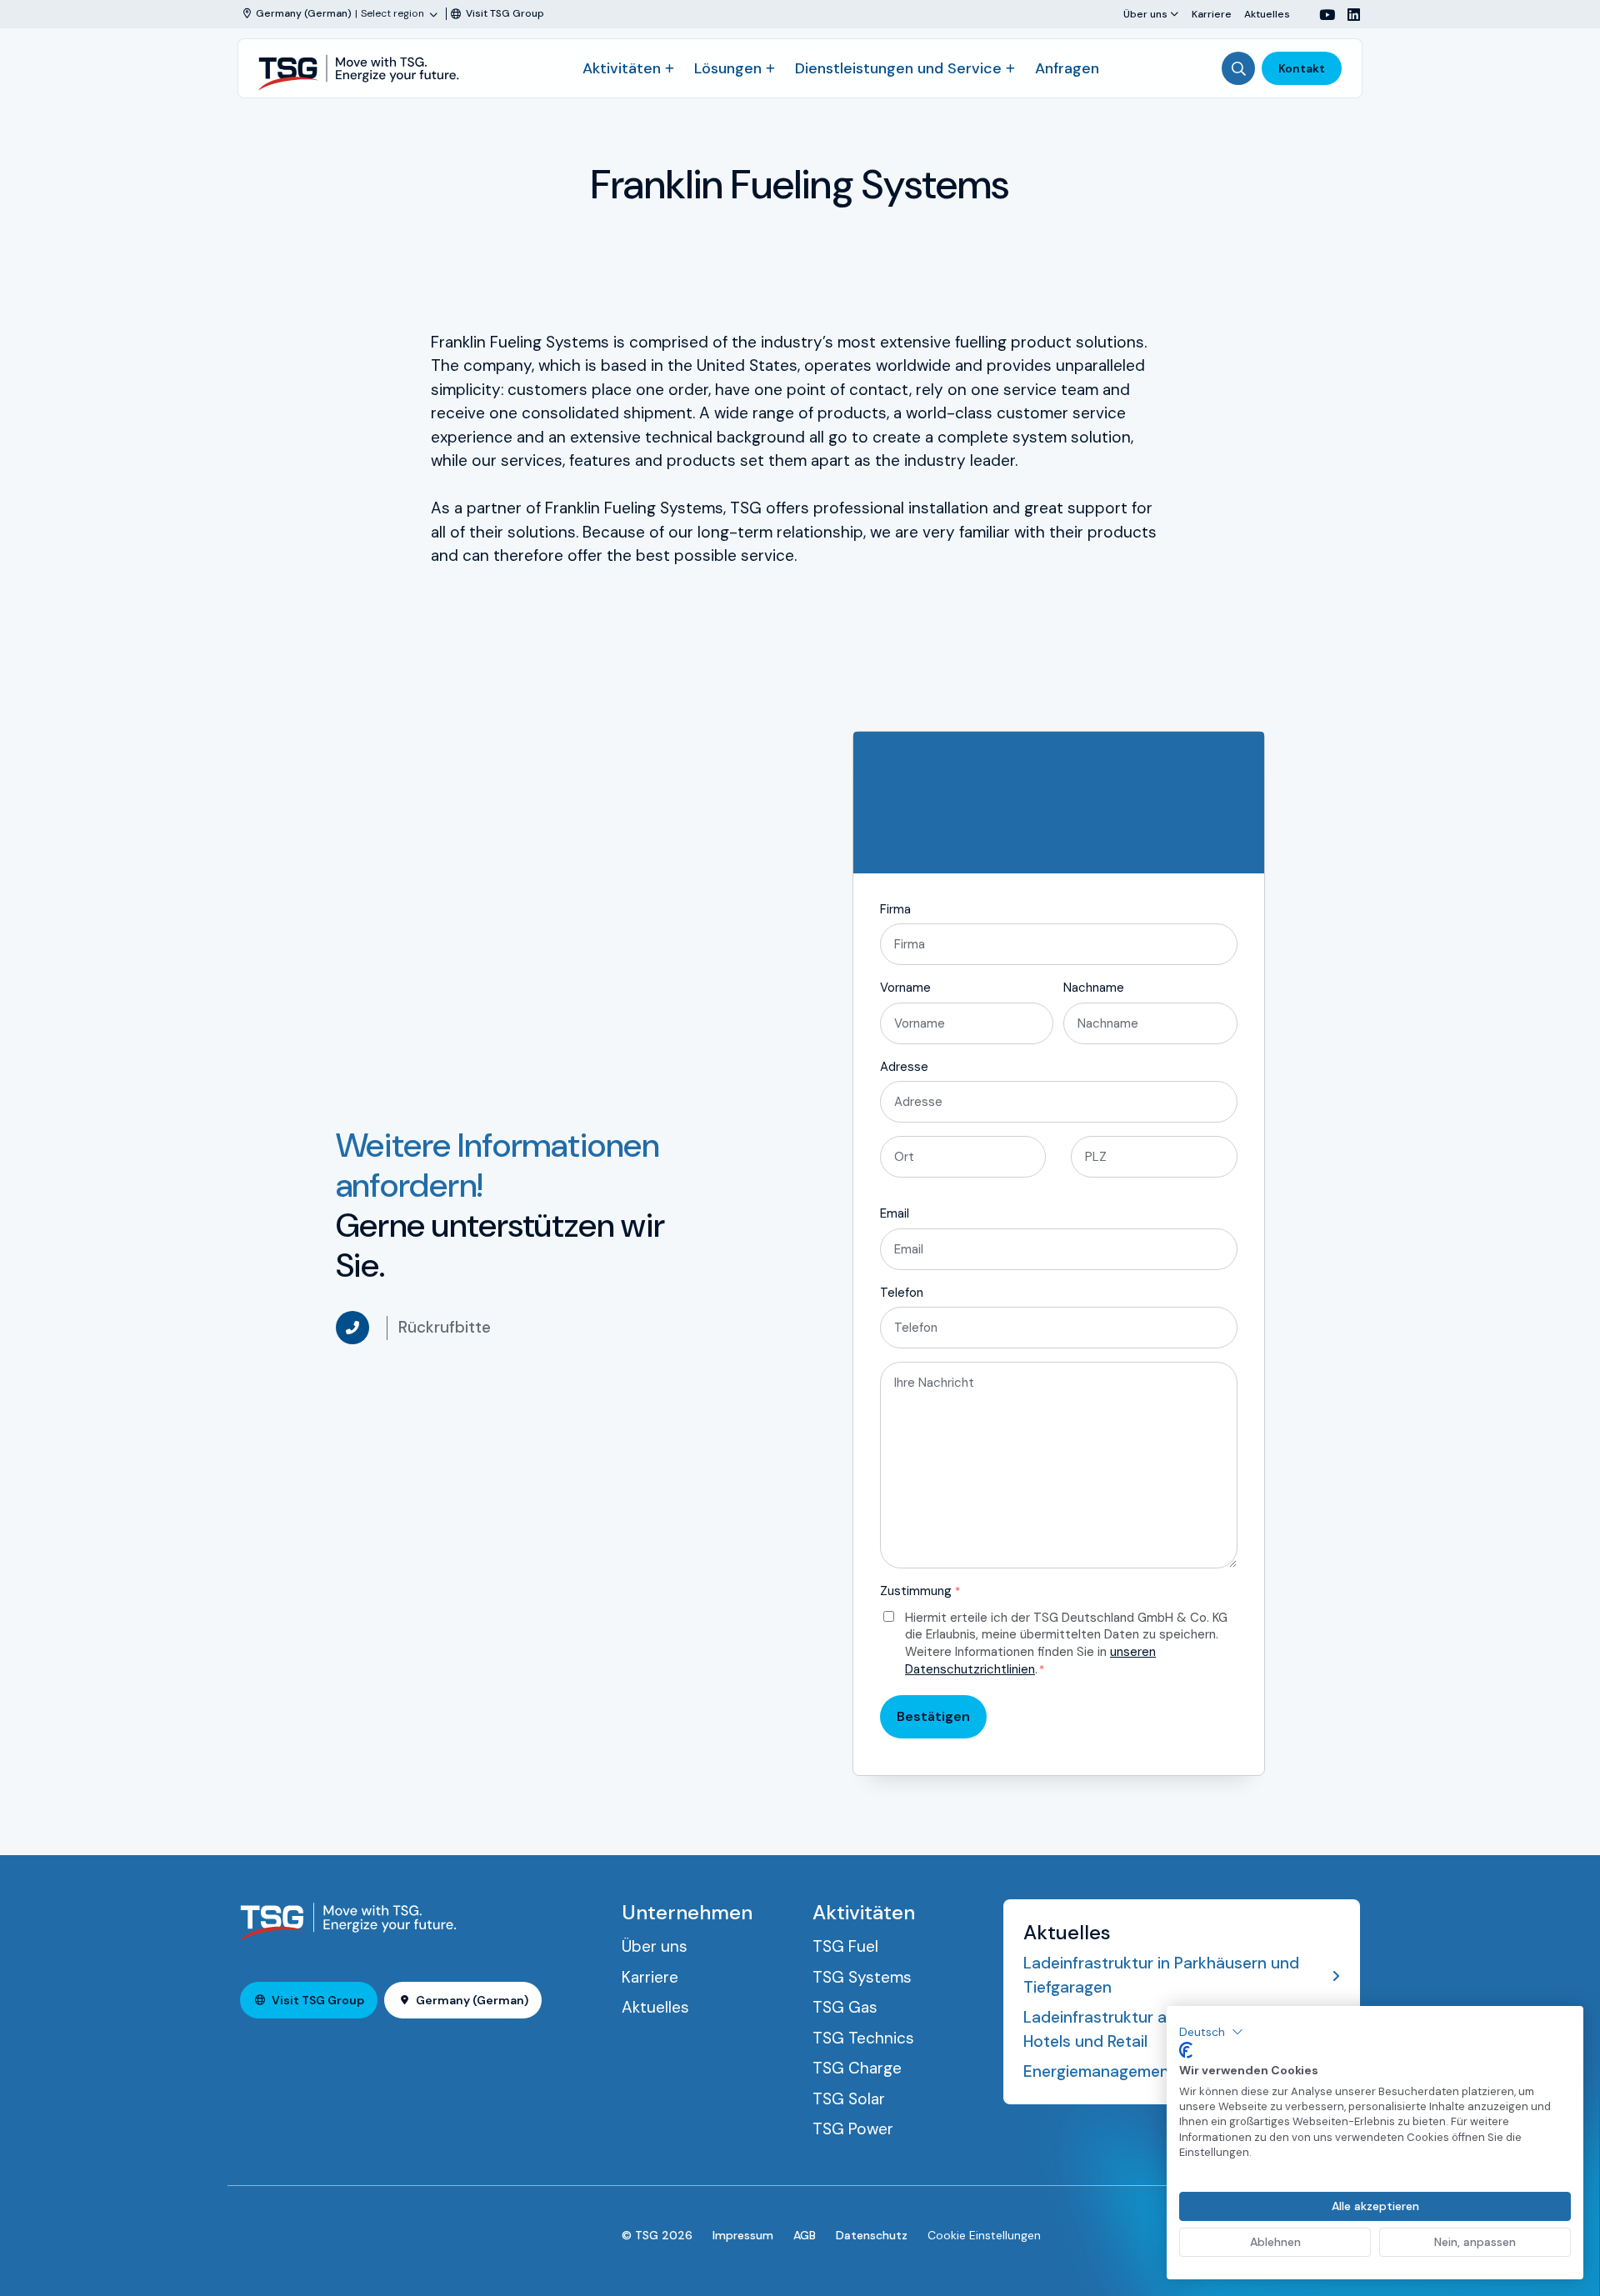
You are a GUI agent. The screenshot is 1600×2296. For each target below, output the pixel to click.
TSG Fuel (845, 1946)
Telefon (902, 1293)
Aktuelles (1267, 14)
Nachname (1094, 988)
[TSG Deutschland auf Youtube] (1321, 15)
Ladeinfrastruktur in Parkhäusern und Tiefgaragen (1161, 1975)
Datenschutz (872, 2235)
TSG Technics (863, 2038)
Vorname (905, 988)
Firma (895, 909)
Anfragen (1067, 68)
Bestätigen (933, 1716)
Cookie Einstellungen (984, 2235)
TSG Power (853, 2129)
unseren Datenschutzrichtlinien (1030, 1661)
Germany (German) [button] (472, 2000)
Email (895, 1213)
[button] (1211, 2032)
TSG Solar (849, 2099)
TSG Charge (857, 2068)
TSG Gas (845, 2007)
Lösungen (728, 68)
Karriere (1212, 14)
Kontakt (1302, 68)
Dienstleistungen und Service (898, 68)
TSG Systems (862, 1977)
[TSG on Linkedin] (1347, 15)
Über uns (1145, 14)
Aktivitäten (622, 68)
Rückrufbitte (445, 1327)
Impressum (743, 2235)
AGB (805, 2235)
